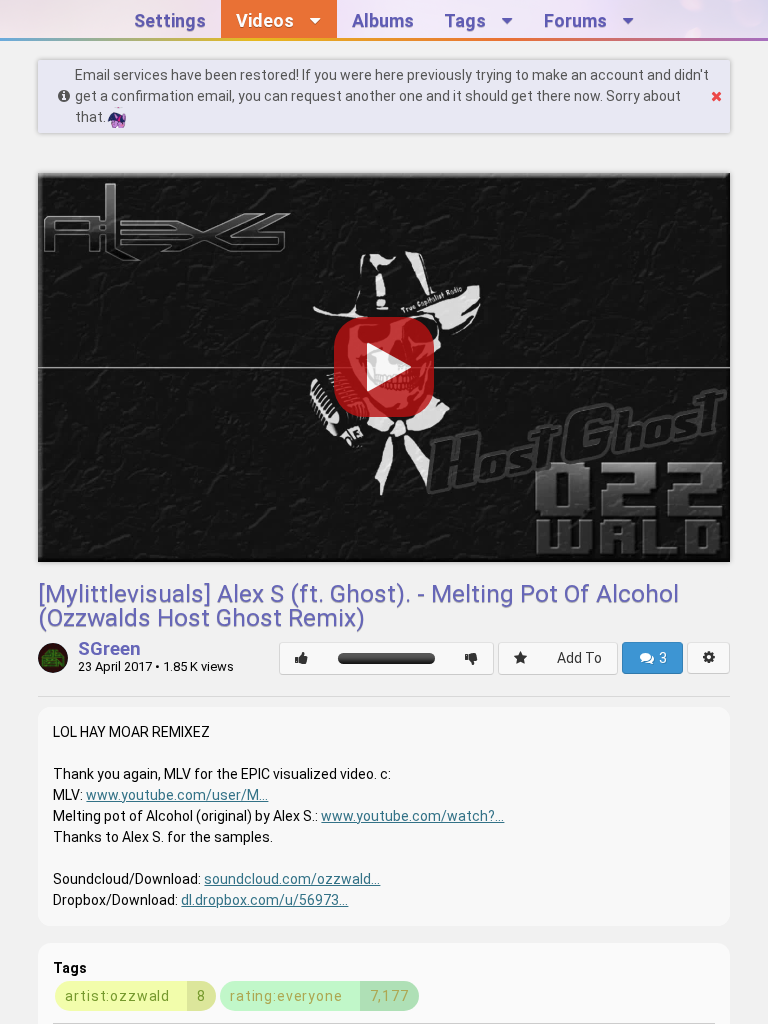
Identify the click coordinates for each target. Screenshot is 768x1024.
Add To (579, 658)
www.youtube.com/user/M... (177, 795)
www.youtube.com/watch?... (412, 816)
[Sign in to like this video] (301, 658)
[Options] (708, 658)
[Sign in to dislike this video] (471, 658)
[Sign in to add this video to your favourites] (520, 658)
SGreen (109, 650)
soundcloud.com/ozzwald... (292, 879)
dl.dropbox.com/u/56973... (264, 900)
